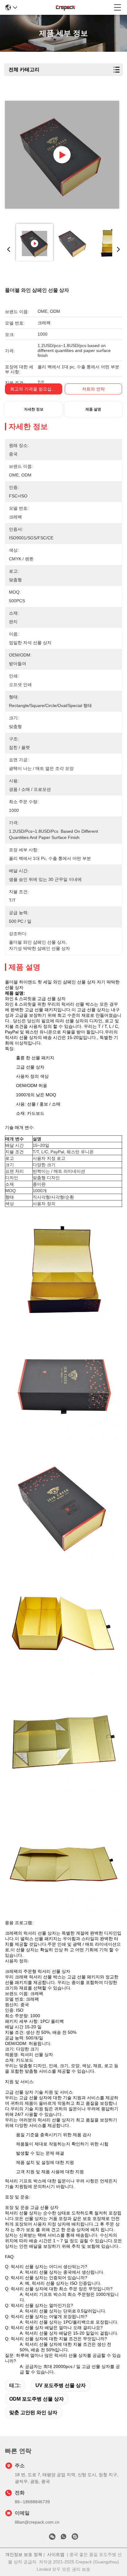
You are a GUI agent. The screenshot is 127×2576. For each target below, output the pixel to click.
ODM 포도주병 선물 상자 (37, 2399)
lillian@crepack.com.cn (37, 2522)
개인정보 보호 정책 (24, 2554)
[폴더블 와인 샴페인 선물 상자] (62, 155)
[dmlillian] (75, 2538)
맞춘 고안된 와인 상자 (33, 2412)
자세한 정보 (34, 409)
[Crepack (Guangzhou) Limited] (66, 7)
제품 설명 (93, 409)
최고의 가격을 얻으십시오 (35, 389)
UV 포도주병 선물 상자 (61, 2385)
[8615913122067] (63, 2538)
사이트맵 (56, 2554)
